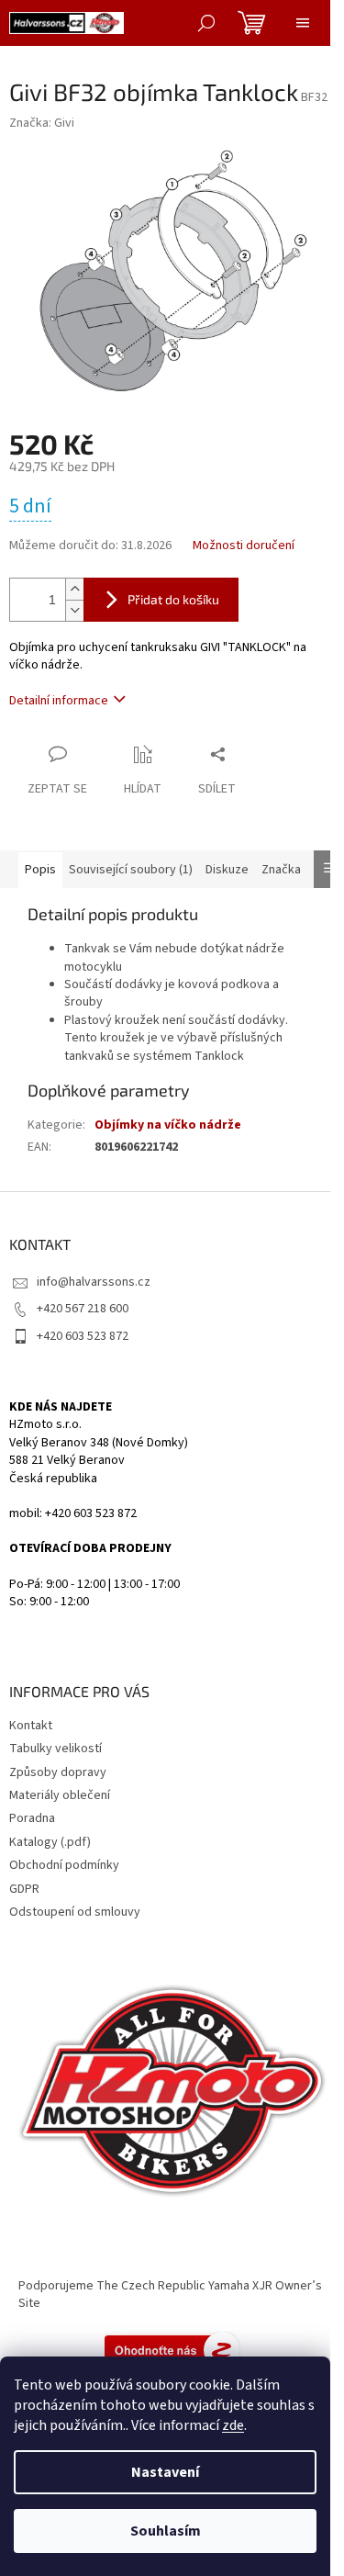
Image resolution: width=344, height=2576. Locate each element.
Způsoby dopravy (58, 1772)
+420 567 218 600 (83, 1309)
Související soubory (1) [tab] (131, 870)
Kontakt (31, 1726)
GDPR (24, 1889)
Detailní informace (59, 701)
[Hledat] (206, 23)
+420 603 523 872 (83, 1336)
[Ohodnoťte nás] (172, 2349)
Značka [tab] (281, 870)
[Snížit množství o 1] (74, 610)
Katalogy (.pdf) (50, 1842)
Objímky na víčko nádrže (168, 1125)
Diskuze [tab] (227, 870)
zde (233, 2425)
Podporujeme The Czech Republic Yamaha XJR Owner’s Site (170, 2295)
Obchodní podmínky (64, 1865)
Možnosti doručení (244, 546)
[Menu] (303, 23)
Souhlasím (166, 2531)
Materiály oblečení (60, 1795)
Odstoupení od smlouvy (75, 1912)
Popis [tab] (40, 870)
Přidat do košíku (173, 599)
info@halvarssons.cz (94, 1282)
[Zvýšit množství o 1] (74, 589)
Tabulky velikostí (55, 1749)
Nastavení (165, 2472)
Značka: (42, 123)
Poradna (32, 1818)
